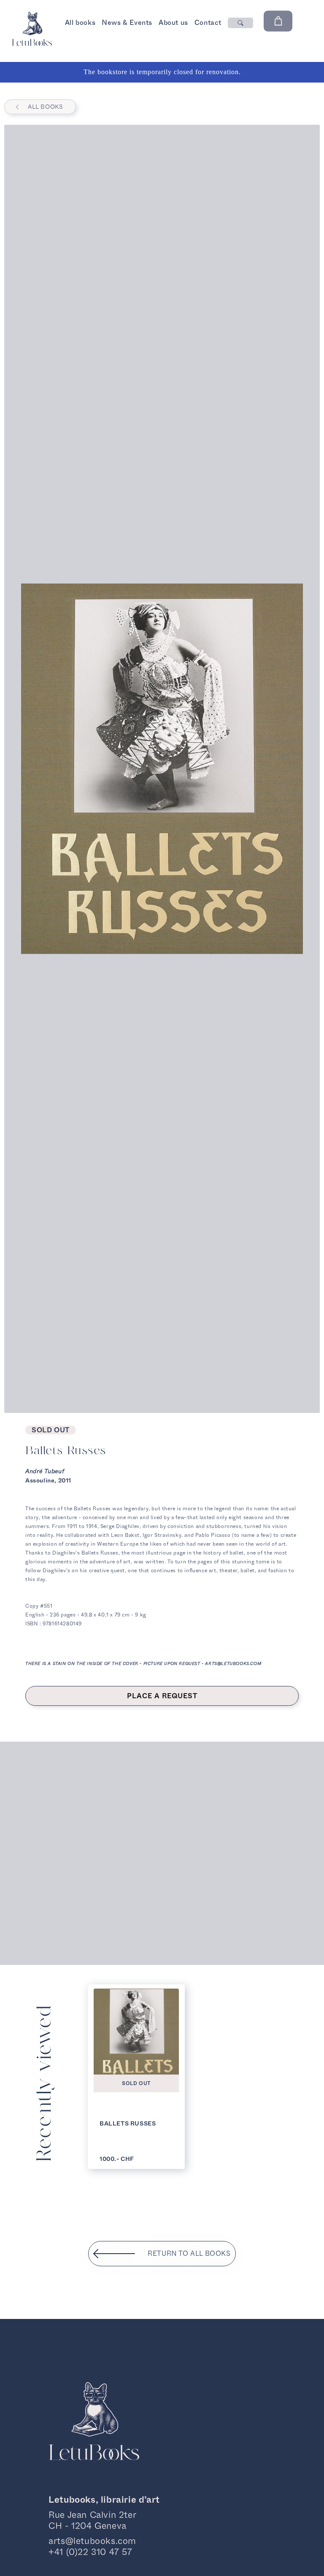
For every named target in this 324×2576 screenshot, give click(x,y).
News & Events (127, 23)
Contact (208, 23)
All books (80, 23)
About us (173, 23)
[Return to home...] (32, 44)
